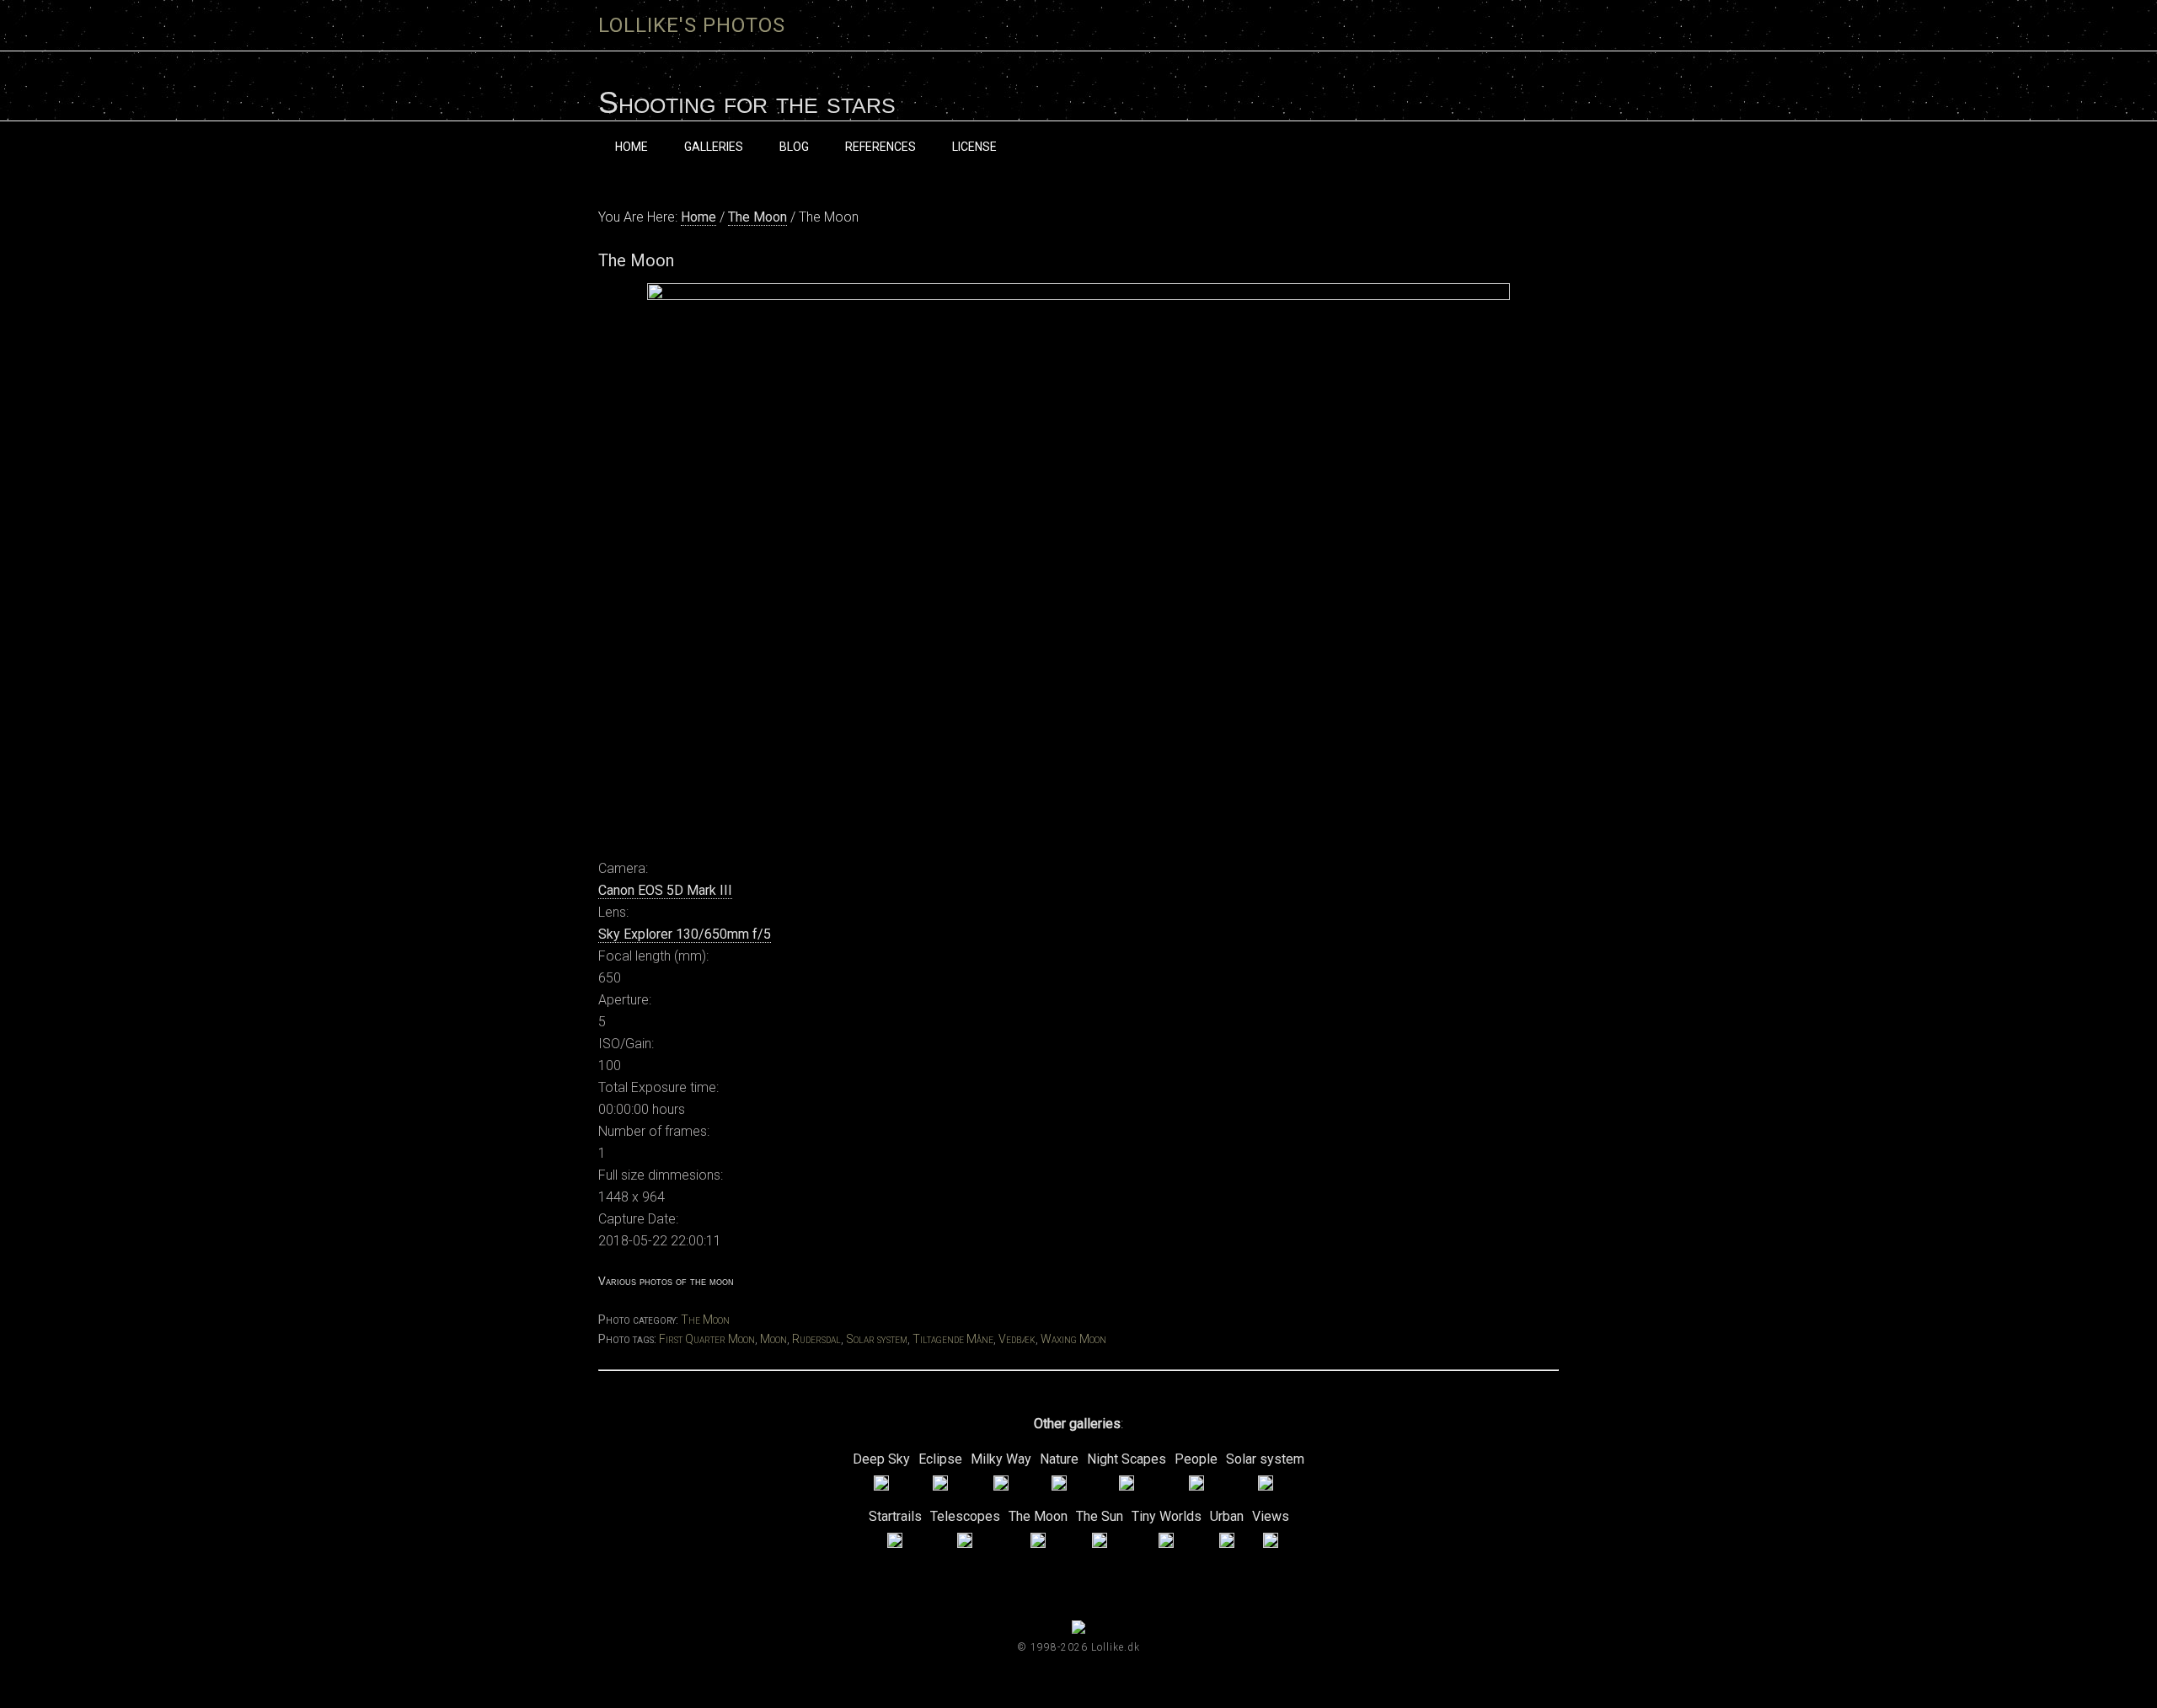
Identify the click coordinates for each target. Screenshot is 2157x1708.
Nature (1059, 1459)
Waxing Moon (1073, 1339)
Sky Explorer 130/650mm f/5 (685, 934)
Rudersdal (816, 1339)
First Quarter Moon (707, 1339)
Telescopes (965, 1516)
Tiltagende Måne (953, 1339)
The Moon (757, 217)
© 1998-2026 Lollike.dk (1078, 1647)
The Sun (1100, 1516)
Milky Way (1001, 1459)
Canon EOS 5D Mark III (665, 890)
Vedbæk (1017, 1339)
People (1196, 1459)
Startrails (895, 1516)
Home (698, 217)
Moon (773, 1339)
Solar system (877, 1339)
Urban (1227, 1516)
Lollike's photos (692, 25)
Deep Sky (881, 1459)
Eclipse (940, 1459)
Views (1271, 1516)
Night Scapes (1127, 1459)
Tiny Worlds (1167, 1516)
